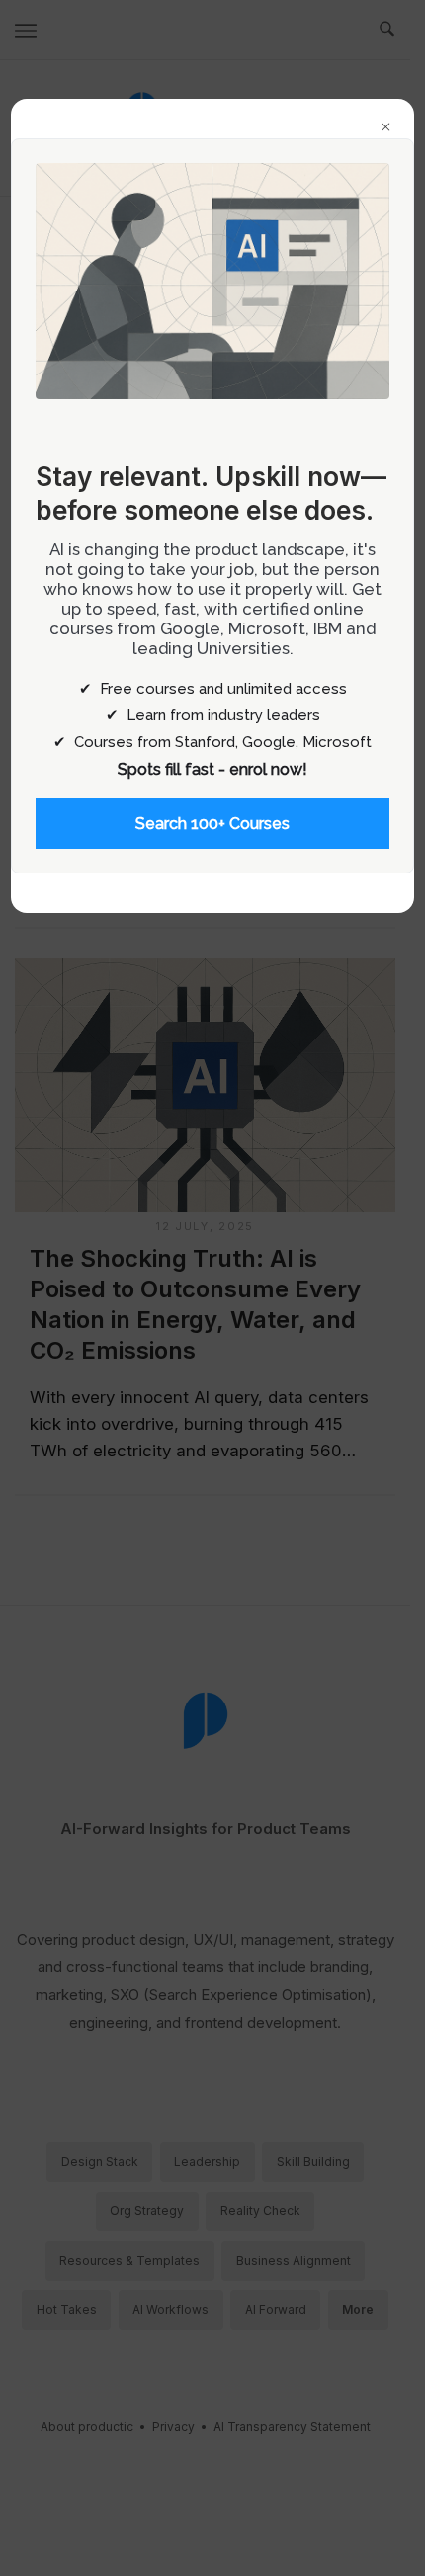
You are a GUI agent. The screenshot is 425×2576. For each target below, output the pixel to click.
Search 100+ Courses (212, 824)
